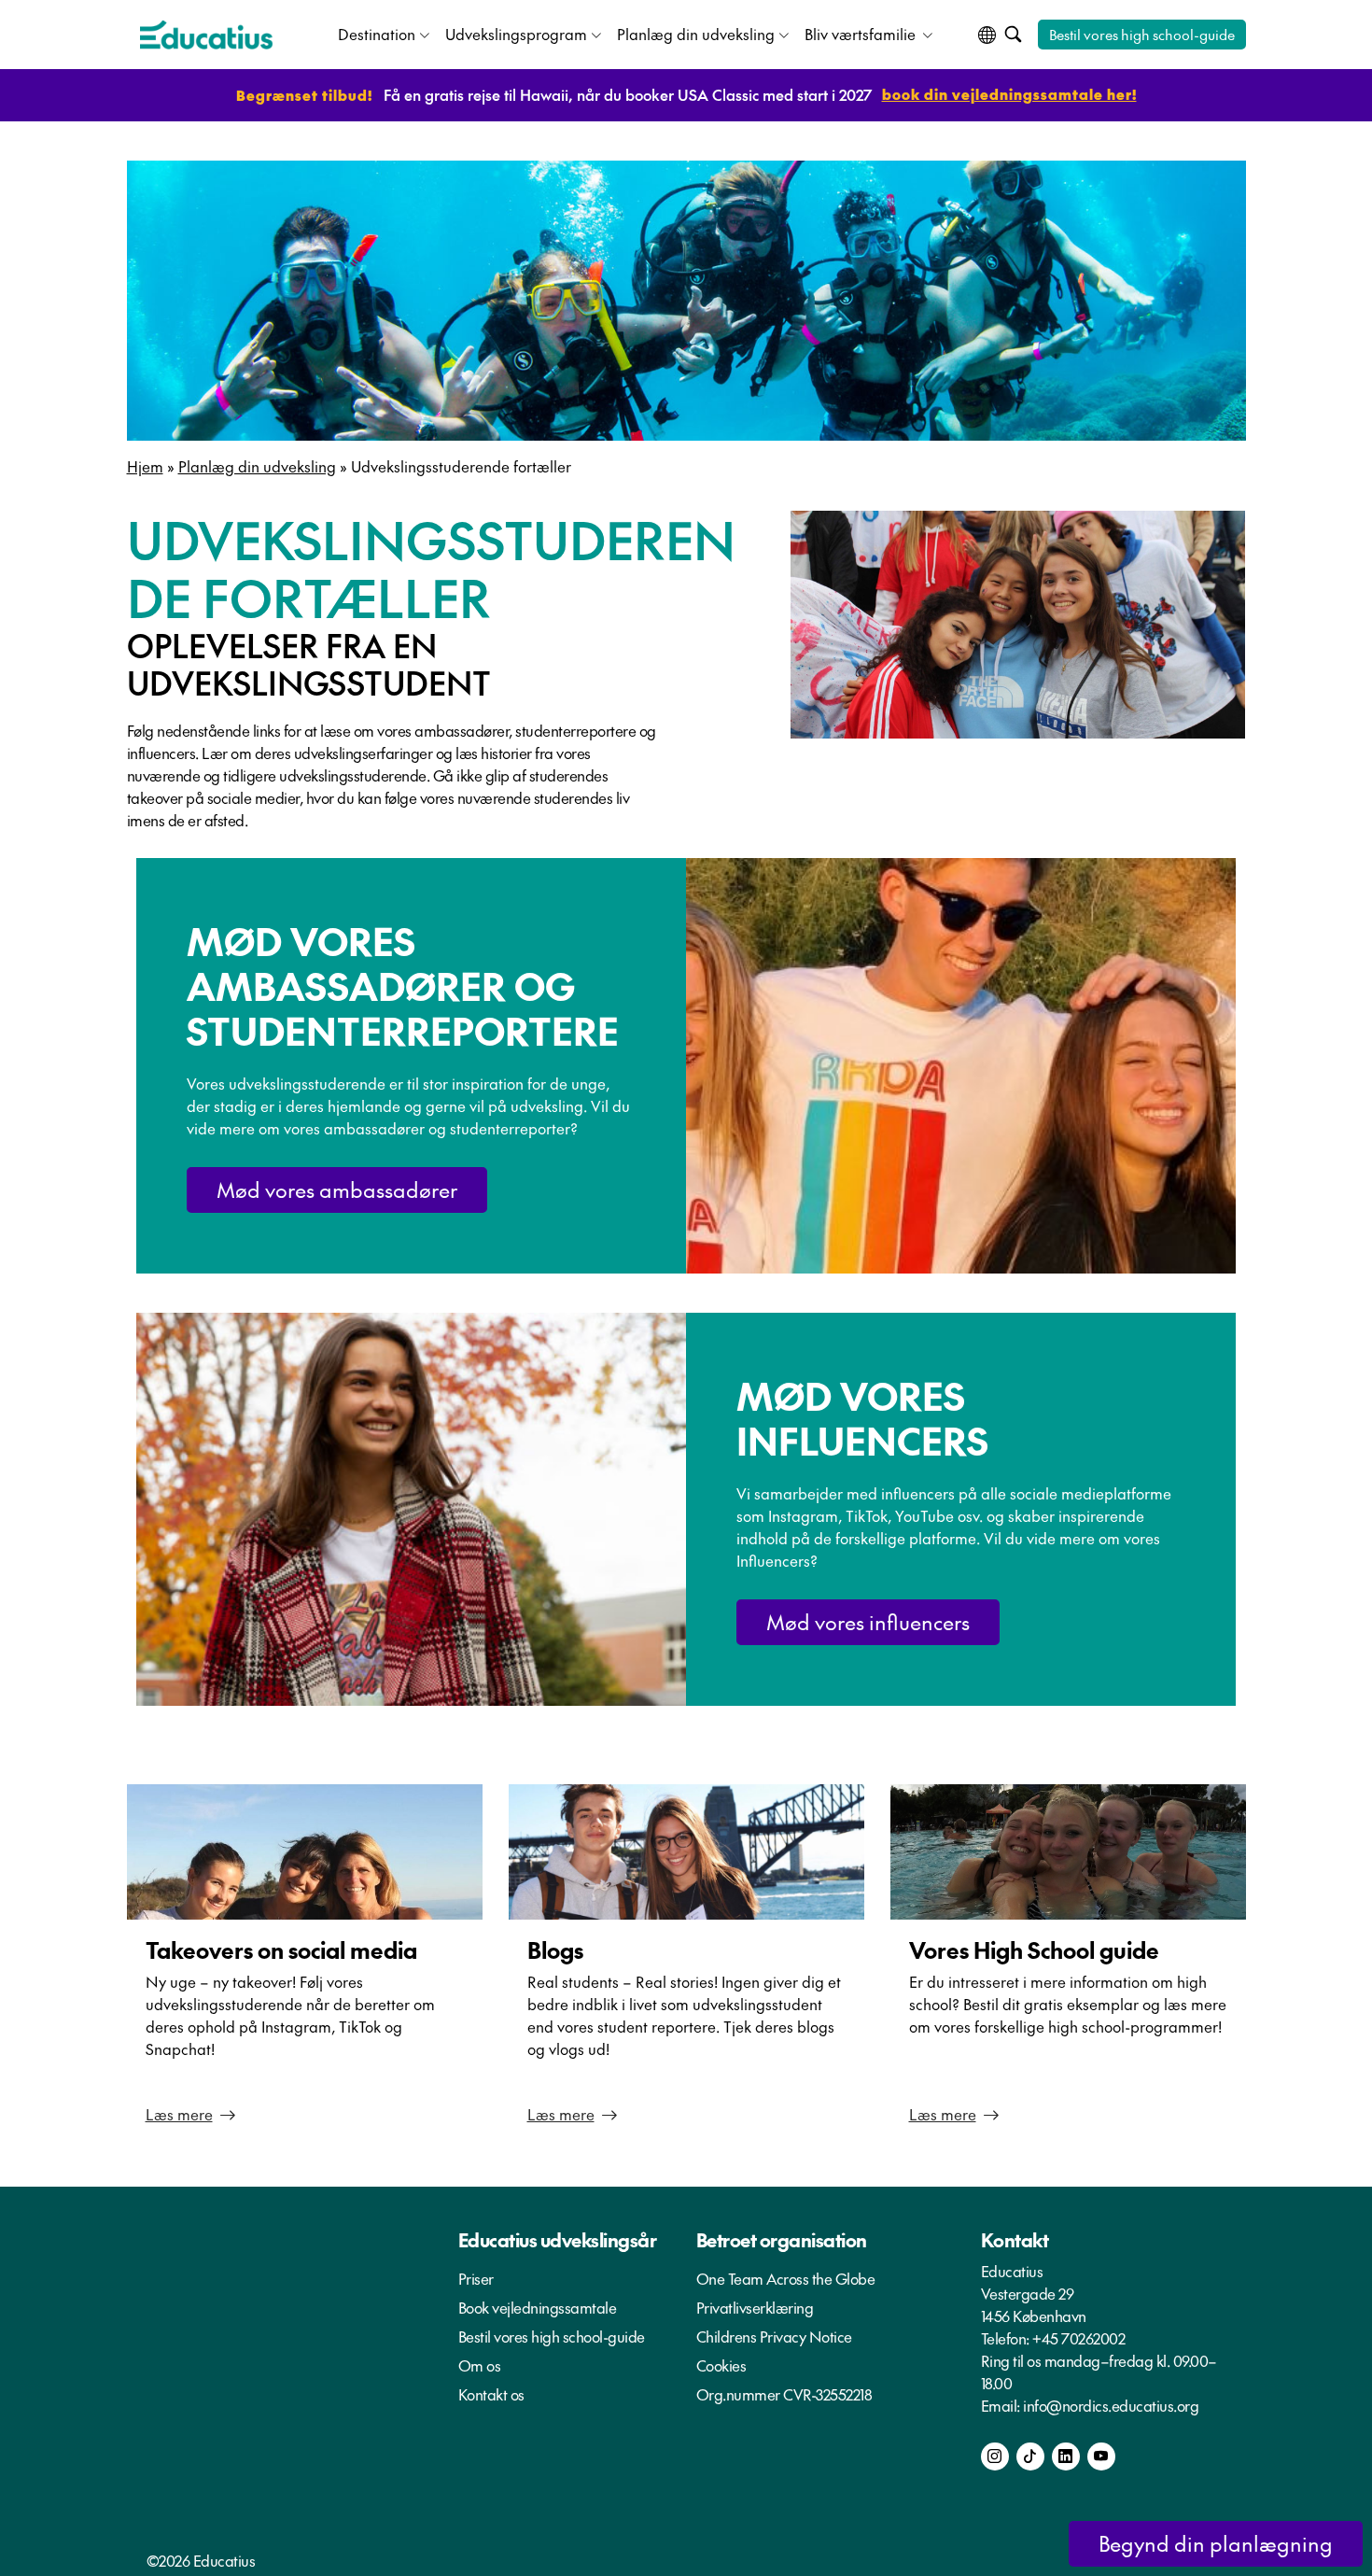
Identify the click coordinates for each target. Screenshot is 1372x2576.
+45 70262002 (1078, 2338)
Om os (480, 2365)
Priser (476, 2278)
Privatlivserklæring (755, 2307)
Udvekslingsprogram (516, 34)
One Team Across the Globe (786, 2278)
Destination (377, 34)
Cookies (721, 2365)
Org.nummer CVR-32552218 (784, 2394)
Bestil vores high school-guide (1142, 34)
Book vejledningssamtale (538, 2307)
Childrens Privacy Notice (774, 2336)
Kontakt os (491, 2394)
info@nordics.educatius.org (1111, 2405)
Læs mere (179, 2114)
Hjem (145, 466)
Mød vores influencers (868, 1622)
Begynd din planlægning (1216, 2543)
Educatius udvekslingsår (558, 2240)
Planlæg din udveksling (696, 34)
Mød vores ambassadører (337, 1189)
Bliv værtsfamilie (861, 34)
